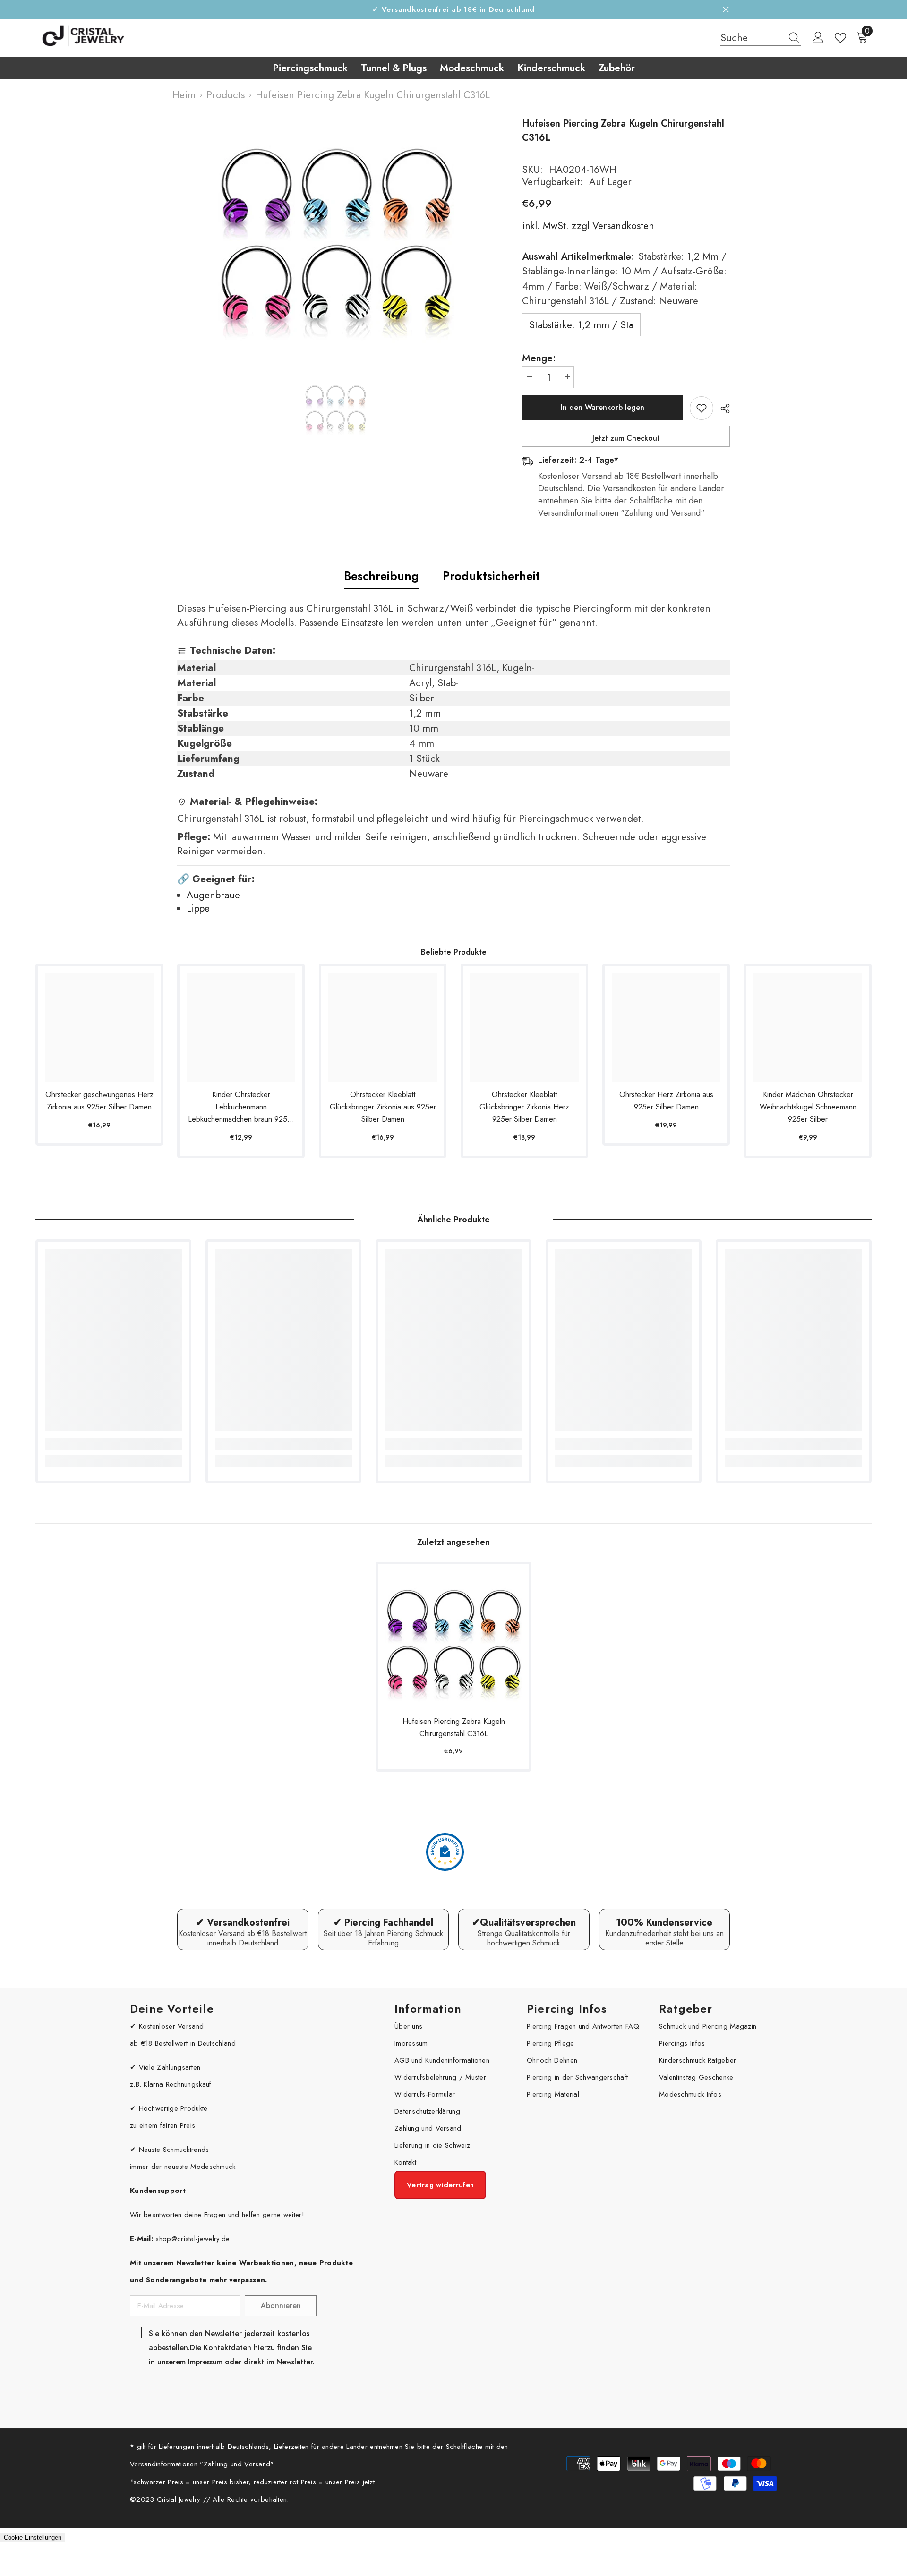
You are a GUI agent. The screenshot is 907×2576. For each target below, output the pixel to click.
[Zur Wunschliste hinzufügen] (702, 408)
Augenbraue (213, 895)
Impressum (205, 2362)
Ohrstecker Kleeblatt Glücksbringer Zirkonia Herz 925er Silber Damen (524, 1107)
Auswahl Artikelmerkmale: (624, 279)
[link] (113, 1444)
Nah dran (726, 10)
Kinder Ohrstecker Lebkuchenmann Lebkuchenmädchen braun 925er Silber (241, 1107)
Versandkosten (622, 226)
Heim (184, 95)
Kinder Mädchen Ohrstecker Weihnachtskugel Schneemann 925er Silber (808, 1107)
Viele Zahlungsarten (170, 2067)
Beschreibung (381, 576)
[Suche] (761, 38)
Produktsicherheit (491, 576)
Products (226, 95)
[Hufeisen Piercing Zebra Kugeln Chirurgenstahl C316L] (453, 1640)
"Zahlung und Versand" (237, 2464)
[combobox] (752, 38)
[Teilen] (722, 409)
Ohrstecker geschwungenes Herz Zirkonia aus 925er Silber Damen (99, 1101)
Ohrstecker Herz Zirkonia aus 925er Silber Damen (666, 1101)
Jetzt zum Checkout (626, 438)
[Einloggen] (818, 38)
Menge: (539, 358)
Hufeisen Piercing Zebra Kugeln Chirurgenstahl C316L (454, 1727)
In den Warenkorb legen (603, 407)
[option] (336, 235)
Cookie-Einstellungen (33, 2538)
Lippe (198, 908)
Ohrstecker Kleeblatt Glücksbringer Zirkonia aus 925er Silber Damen (383, 1107)
